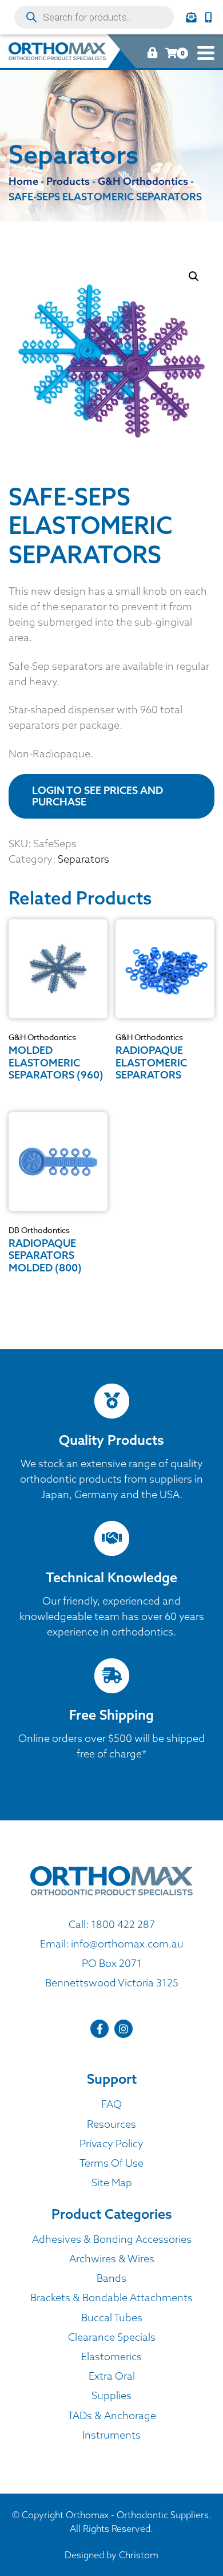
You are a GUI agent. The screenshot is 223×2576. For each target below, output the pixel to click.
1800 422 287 (123, 1924)
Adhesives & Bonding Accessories (112, 2239)
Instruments (111, 2435)
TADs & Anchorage (112, 2415)
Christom (139, 2555)
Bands (111, 2278)
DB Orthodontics (39, 1230)
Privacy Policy (111, 2144)
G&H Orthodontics (42, 1037)
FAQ (111, 2104)
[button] (194, 276)
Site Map (112, 2182)
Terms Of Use (111, 2163)
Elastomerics (111, 2356)
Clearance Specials (112, 2337)
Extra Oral (112, 2376)
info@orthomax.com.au (127, 1944)
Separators (83, 859)
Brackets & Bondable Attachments (111, 2298)
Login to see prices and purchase (97, 796)
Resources (111, 2124)
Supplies (111, 2395)
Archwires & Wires (112, 2259)
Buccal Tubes (112, 2318)
